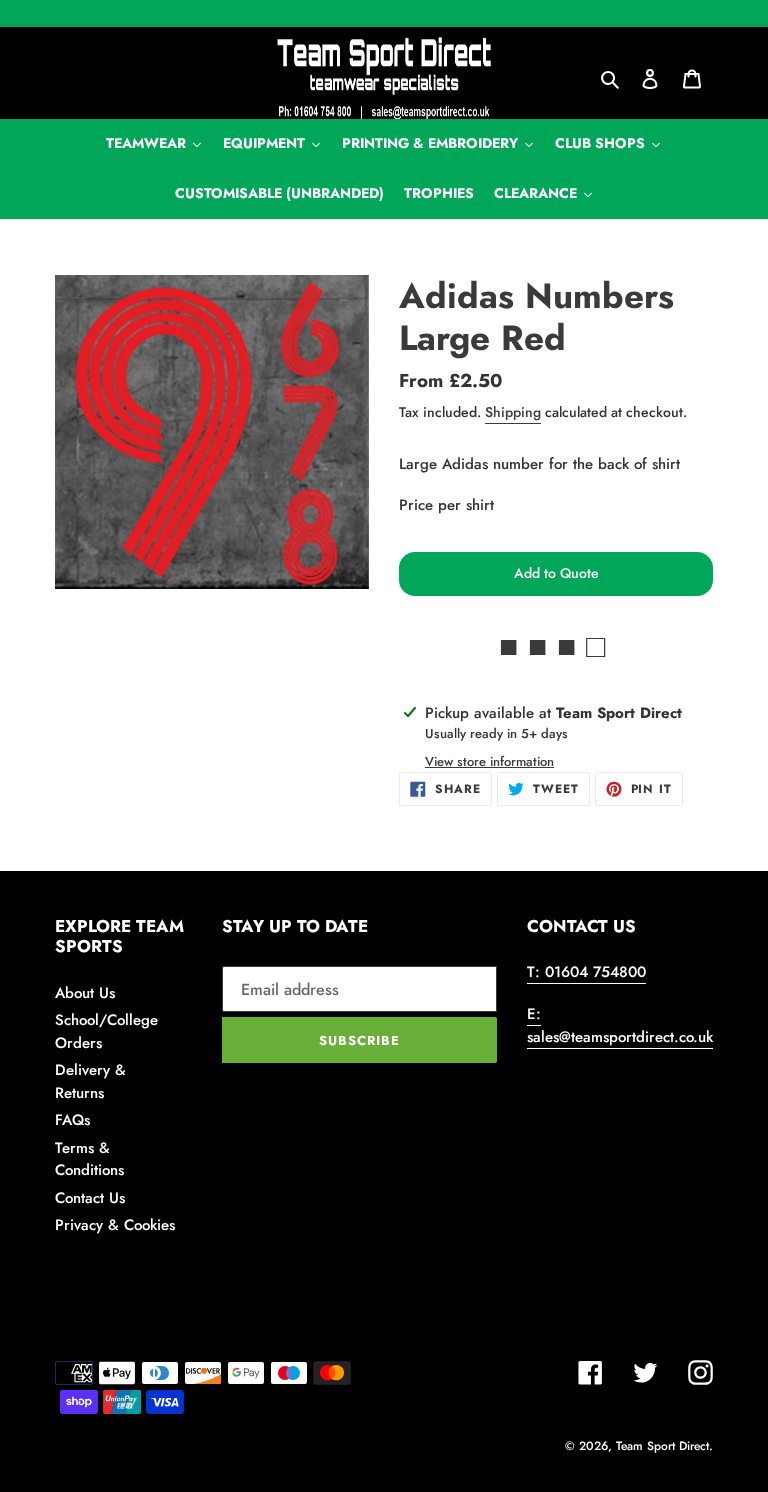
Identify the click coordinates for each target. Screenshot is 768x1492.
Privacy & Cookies (115, 1225)
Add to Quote (556, 573)
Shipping (513, 412)
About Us (85, 993)
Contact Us (90, 1198)
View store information (489, 761)
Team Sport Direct (662, 1446)
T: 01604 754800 (586, 972)
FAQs (72, 1120)
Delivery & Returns (90, 1081)
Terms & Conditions (89, 1159)
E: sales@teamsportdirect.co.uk (620, 1025)
